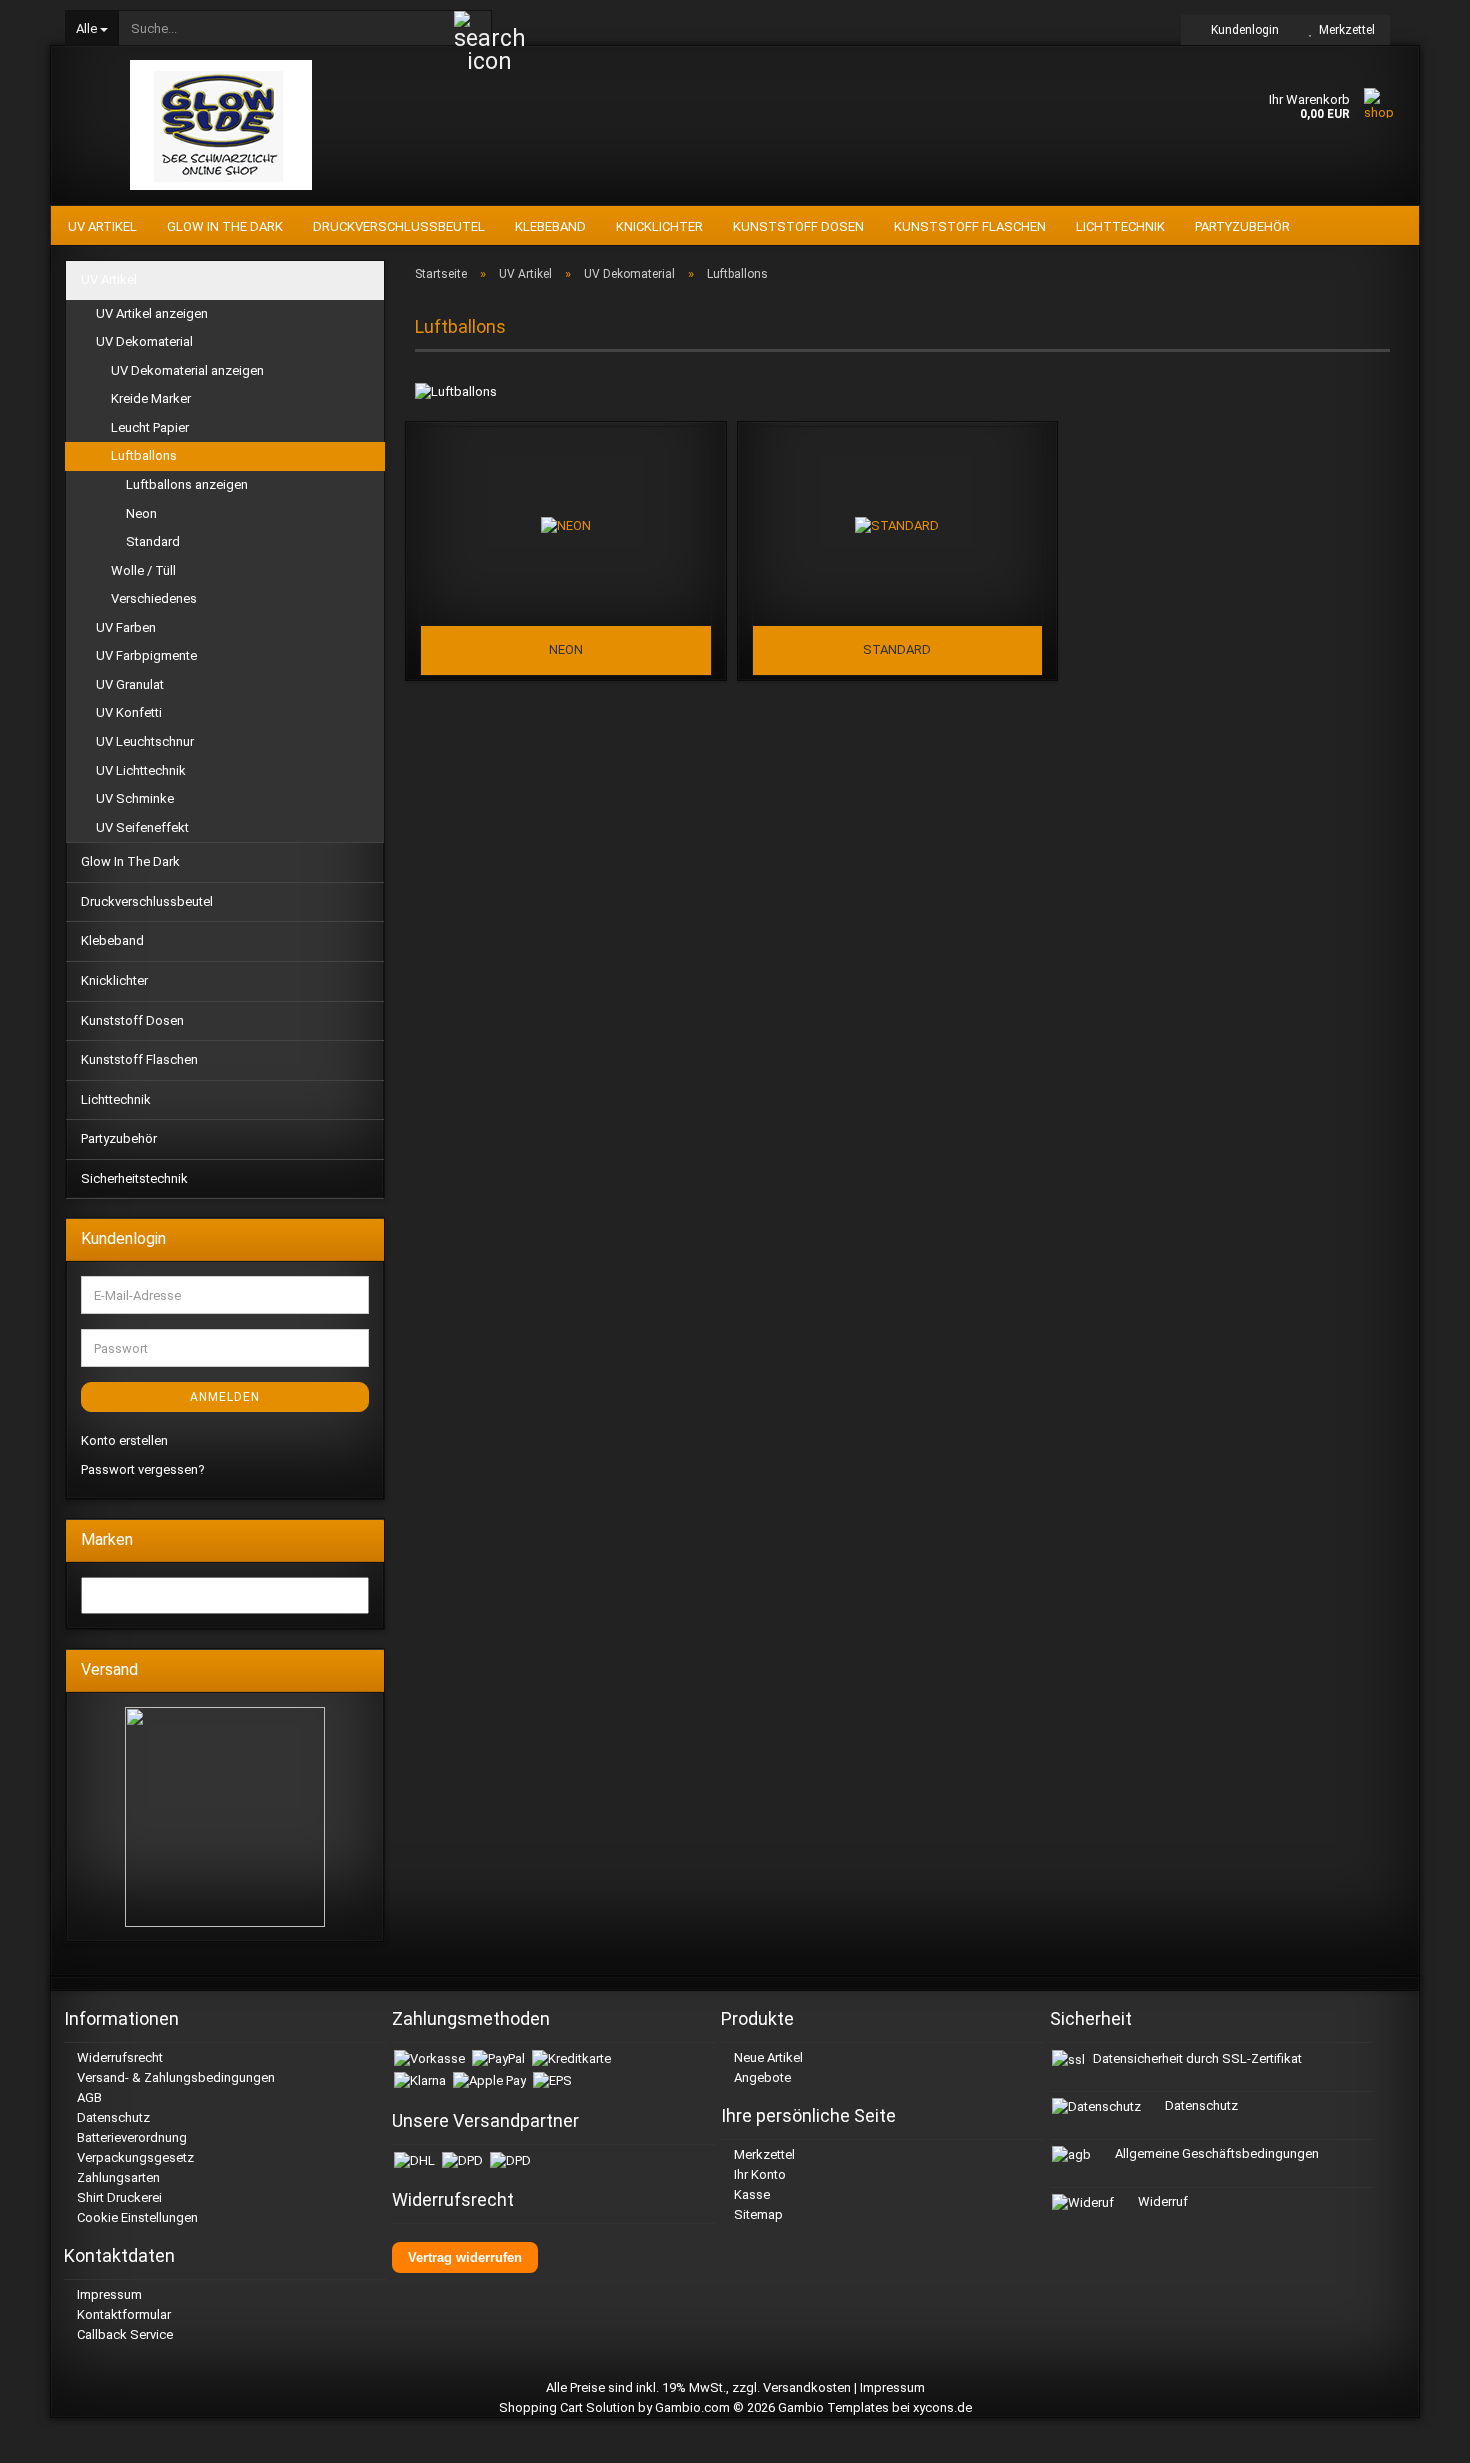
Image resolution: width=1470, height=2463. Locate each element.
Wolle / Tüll (143, 570)
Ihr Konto (758, 2174)
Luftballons (144, 455)
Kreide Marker (151, 398)
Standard (153, 541)
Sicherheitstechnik (134, 1178)
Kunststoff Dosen (798, 226)
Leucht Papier (150, 427)
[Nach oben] (1430, 2433)
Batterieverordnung (130, 2137)
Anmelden (225, 1397)
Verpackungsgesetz (134, 2157)
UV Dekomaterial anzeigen (187, 370)
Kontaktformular (122, 2314)
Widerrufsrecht (118, 2057)
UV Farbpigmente (146, 655)
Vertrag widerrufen (465, 2257)
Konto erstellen (124, 1440)
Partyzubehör (1242, 226)
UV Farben (126, 627)
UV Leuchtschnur (145, 741)
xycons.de (942, 2407)
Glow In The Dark (225, 226)
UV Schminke (135, 798)
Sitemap (757, 2214)
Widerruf (1161, 2201)
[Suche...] (473, 29)
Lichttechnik (1120, 226)
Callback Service (123, 2334)
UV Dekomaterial (144, 341)
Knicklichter (659, 226)
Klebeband (550, 226)
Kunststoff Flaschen (970, 226)
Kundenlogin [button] (1242, 30)
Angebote (761, 2077)
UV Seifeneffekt (142, 827)
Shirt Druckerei (118, 2197)
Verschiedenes (154, 598)
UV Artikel (102, 226)
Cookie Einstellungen (136, 2217)
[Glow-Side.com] (221, 125)
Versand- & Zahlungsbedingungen (174, 2077)
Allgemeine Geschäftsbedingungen (1215, 2153)
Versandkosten (807, 2387)
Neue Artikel (767, 2057)
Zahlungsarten (117, 2177)
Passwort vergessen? (143, 1469)
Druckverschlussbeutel (399, 226)
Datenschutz (112, 2117)
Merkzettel (1344, 30)
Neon (141, 513)
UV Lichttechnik (141, 770)
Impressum (108, 2294)
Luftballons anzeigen (187, 484)
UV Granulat (130, 684)
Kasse (750, 2194)
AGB (88, 2097)
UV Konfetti (129, 712)
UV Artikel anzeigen (152, 313)
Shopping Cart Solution (567, 2407)
